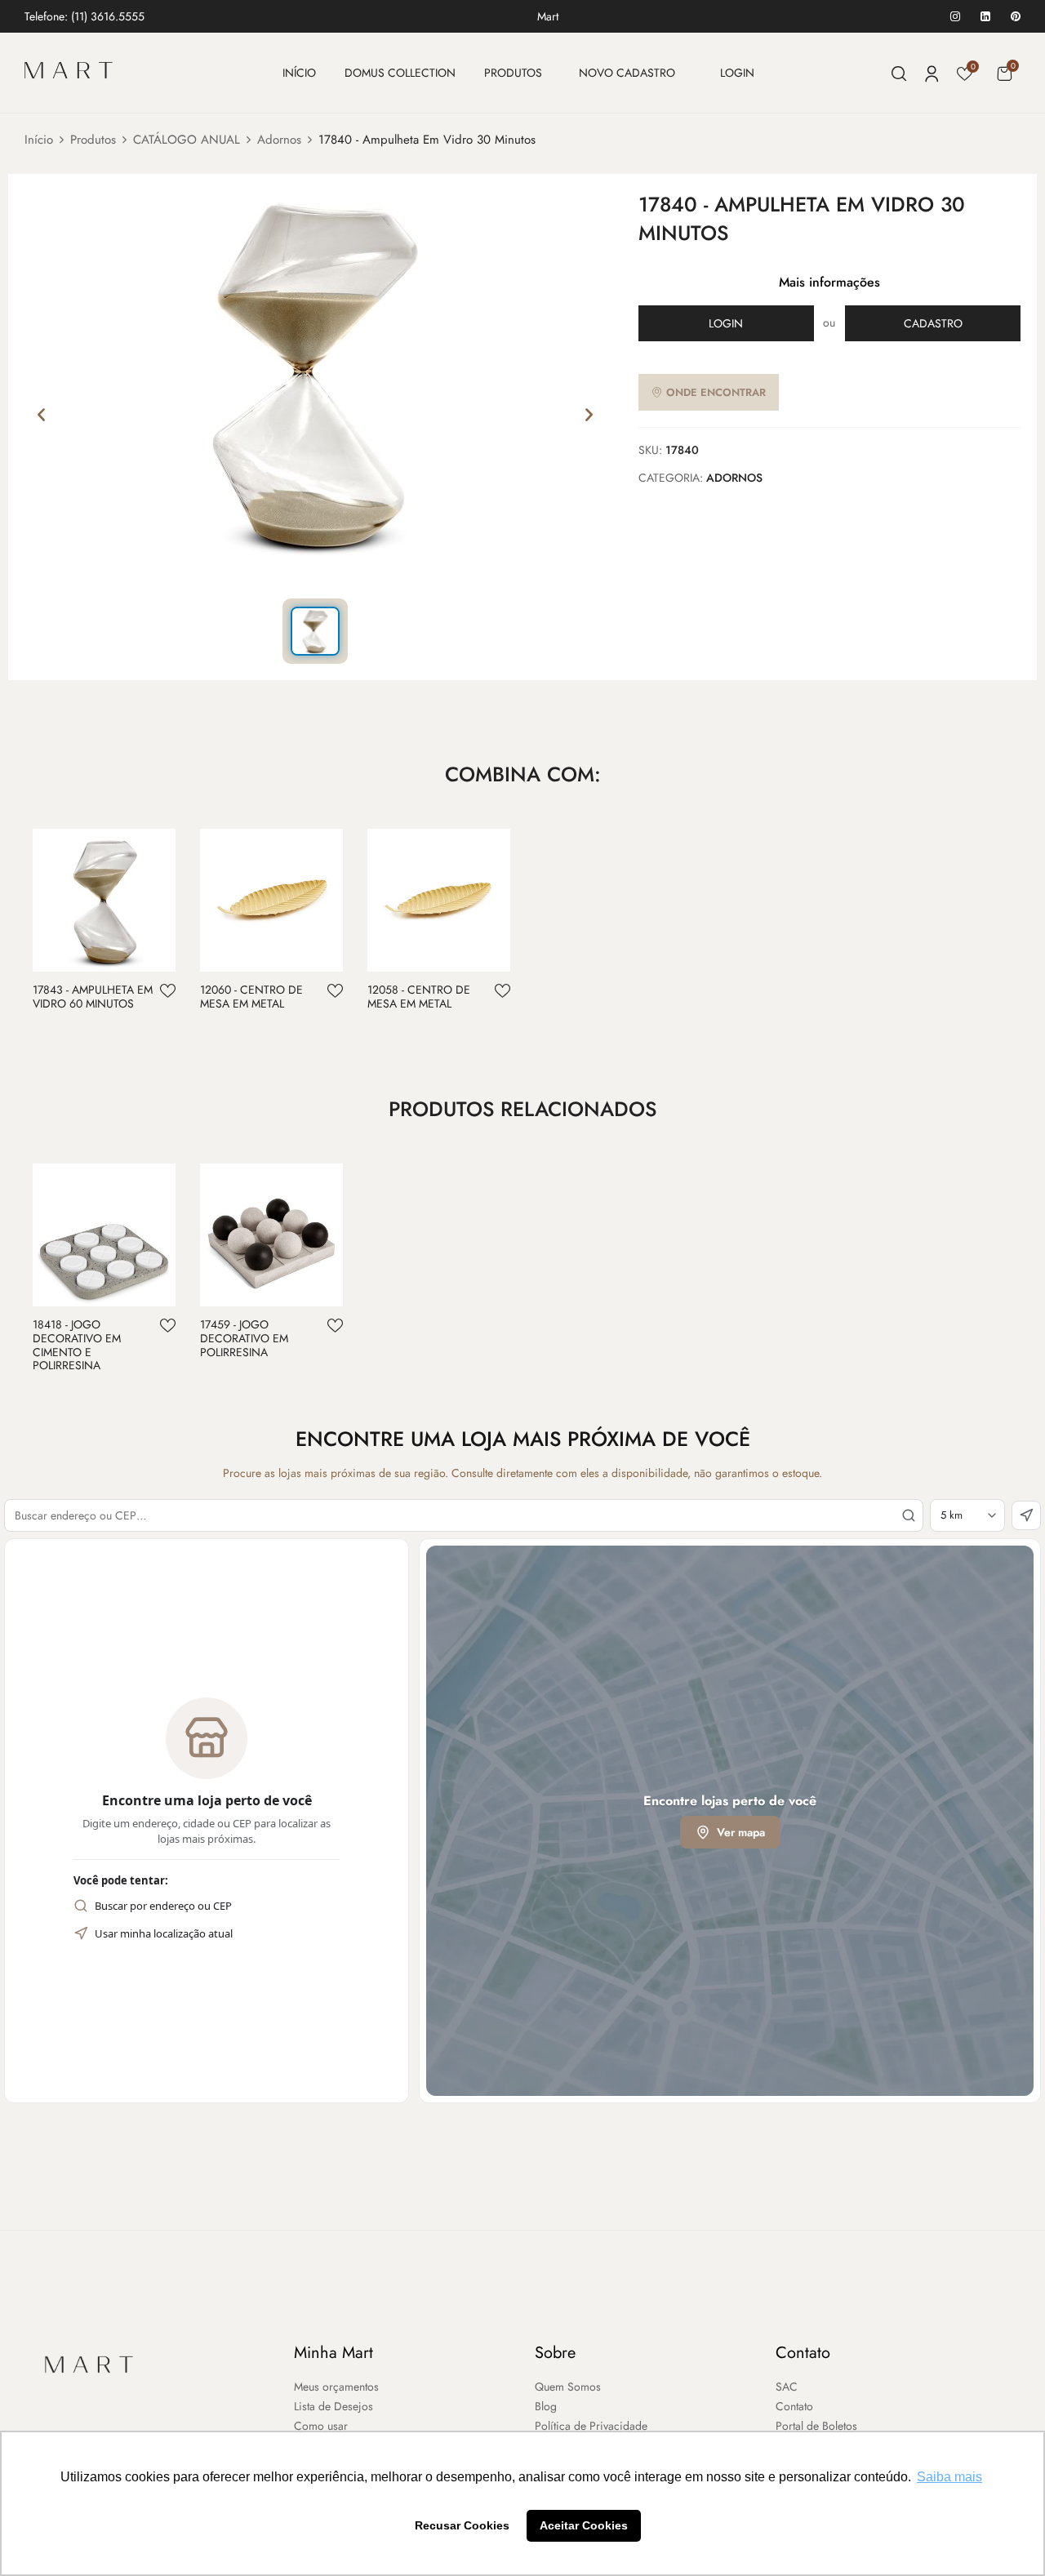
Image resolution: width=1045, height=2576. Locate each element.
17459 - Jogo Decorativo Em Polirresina (244, 1338)
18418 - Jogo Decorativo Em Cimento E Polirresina (77, 1345)
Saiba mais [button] (949, 2477)
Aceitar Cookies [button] (584, 2525)
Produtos (93, 140)
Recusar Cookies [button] (462, 2525)
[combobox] (464, 1515)
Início (39, 140)
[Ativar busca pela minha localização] (1026, 1515)
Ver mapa (741, 1832)
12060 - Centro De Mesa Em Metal (251, 997)
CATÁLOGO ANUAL (187, 140)
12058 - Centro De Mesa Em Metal (419, 997)
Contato (803, 2353)
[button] (1004, 73)
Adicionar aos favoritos (168, 991)
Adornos (279, 140)
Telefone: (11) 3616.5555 (84, 16)
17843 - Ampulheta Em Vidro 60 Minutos (93, 997)
